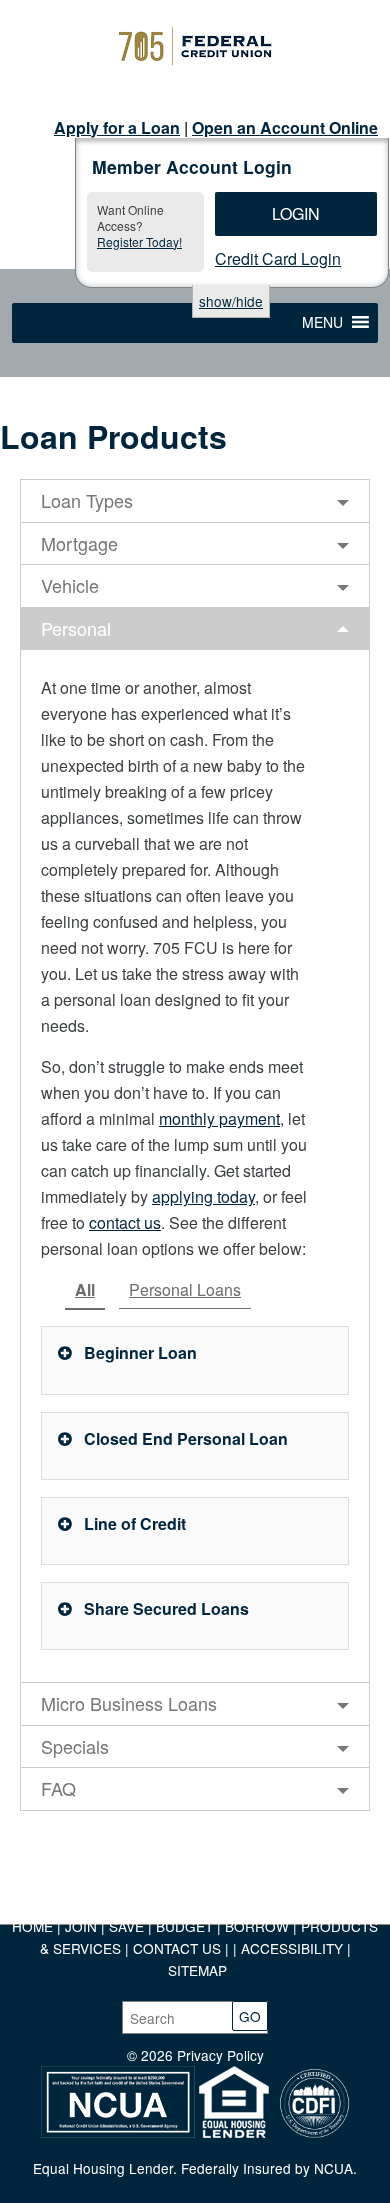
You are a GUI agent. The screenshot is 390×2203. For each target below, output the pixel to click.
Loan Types (87, 500)
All (85, 1289)
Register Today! (139, 241)
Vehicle (70, 585)
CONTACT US (177, 1948)
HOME (32, 1926)
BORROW (257, 1926)
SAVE (128, 1926)
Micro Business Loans (129, 1703)
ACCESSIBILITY (292, 1948)
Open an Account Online (285, 127)
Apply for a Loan (117, 127)
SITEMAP (197, 1970)
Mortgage (79, 543)
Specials (75, 1746)
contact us (125, 1222)
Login (296, 213)
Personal (76, 628)
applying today (203, 1196)
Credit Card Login (278, 258)
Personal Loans (185, 1289)
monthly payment (219, 1118)
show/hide (231, 301)
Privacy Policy (220, 2055)
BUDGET (184, 1926)
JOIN (83, 1926)
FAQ (58, 1788)
